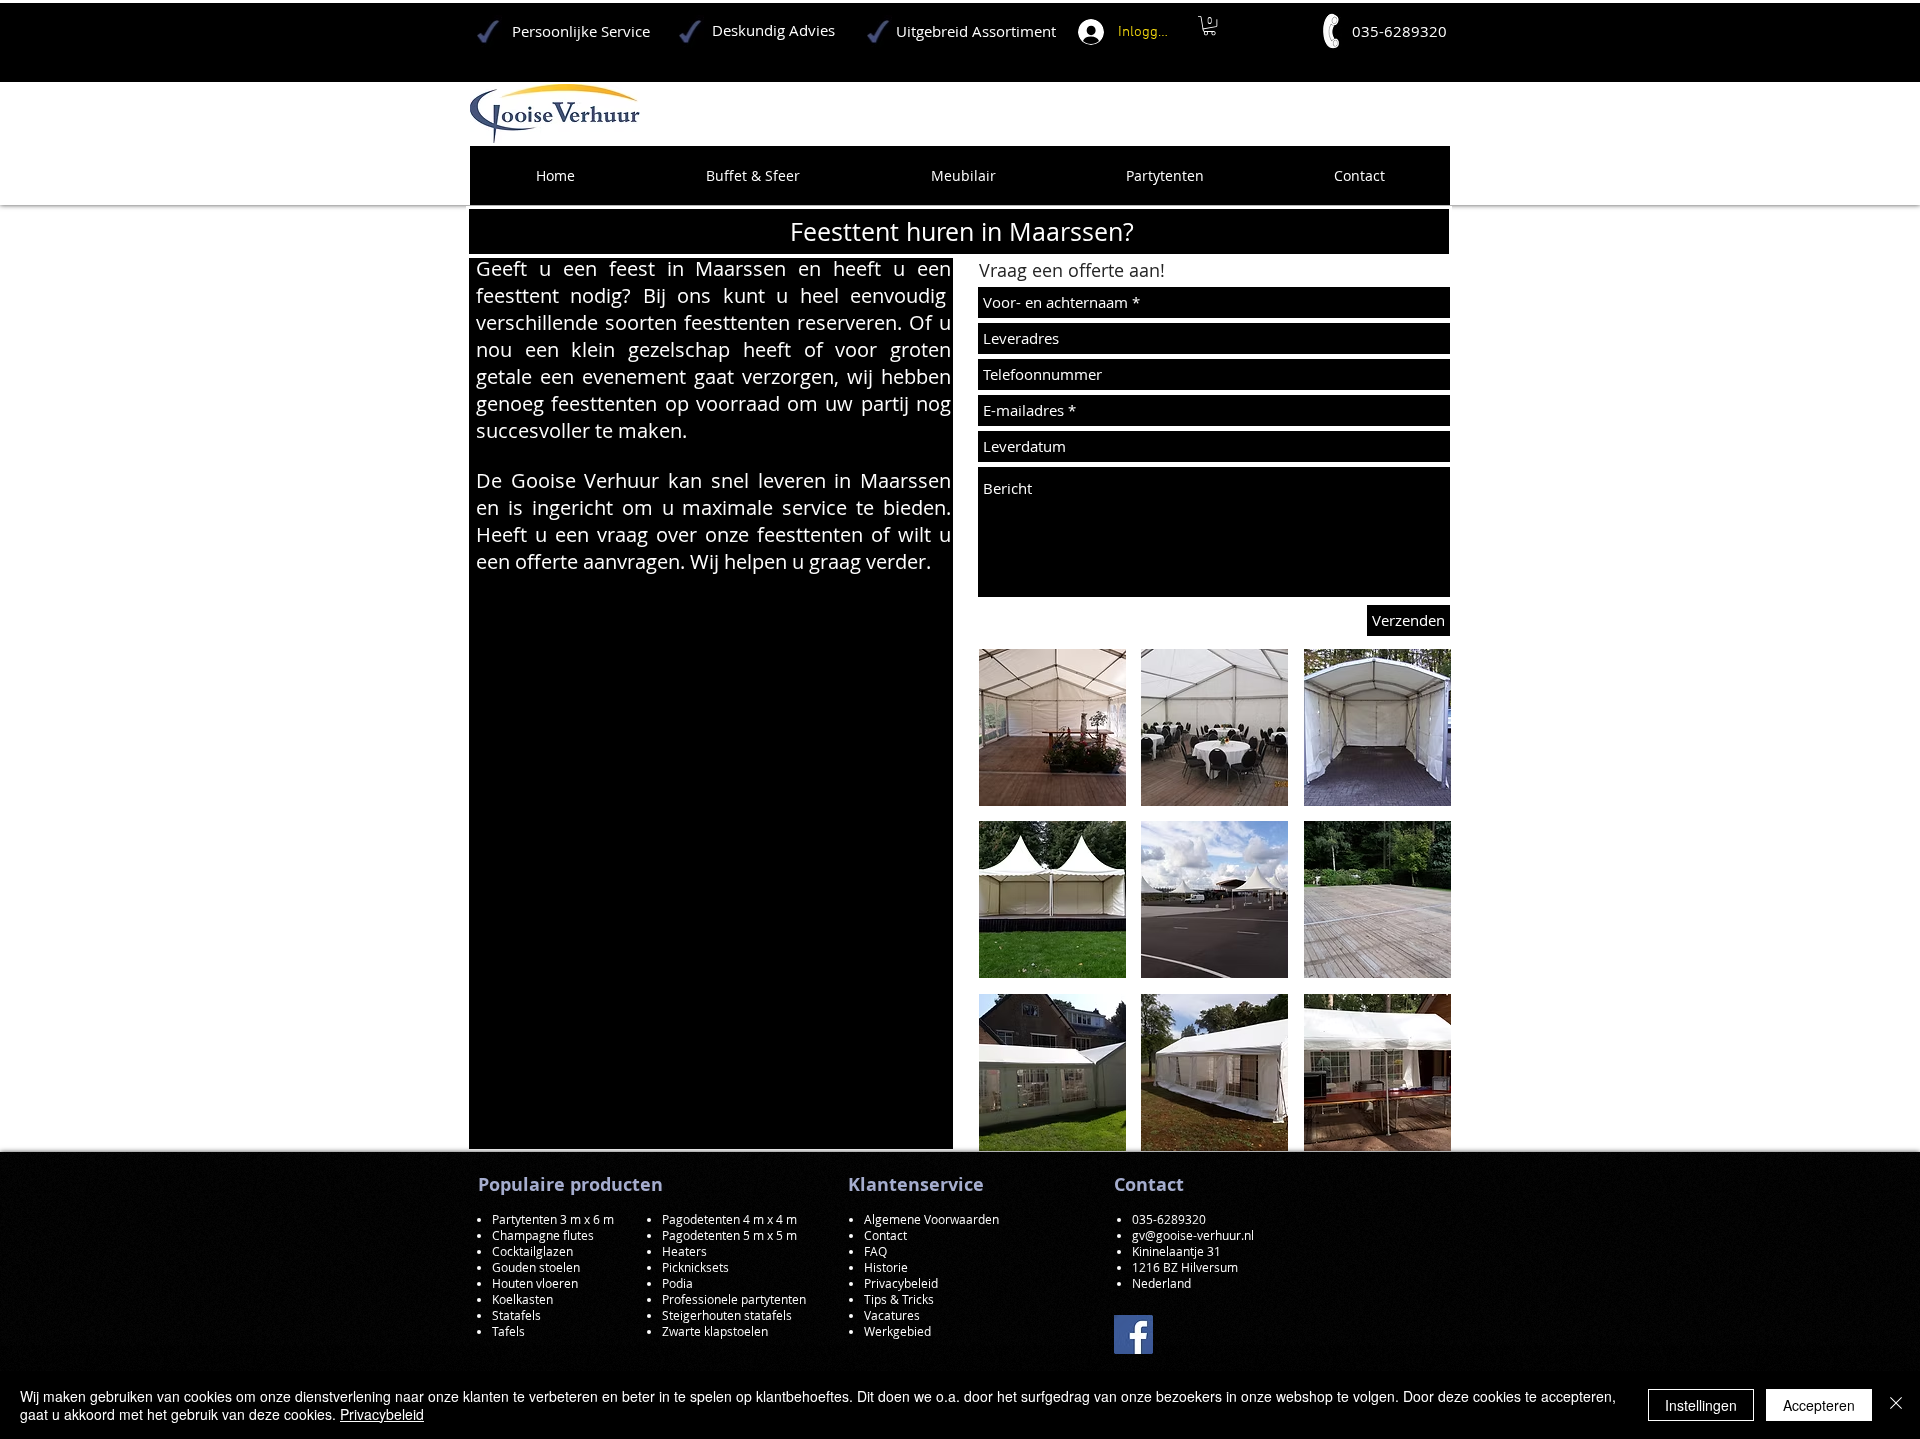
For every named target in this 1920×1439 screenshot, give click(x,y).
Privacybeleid (382, 1414)
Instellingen (1701, 1405)
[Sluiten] (1896, 1405)
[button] (1052, 727)
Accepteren (1819, 1405)
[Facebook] (1133, 1334)
